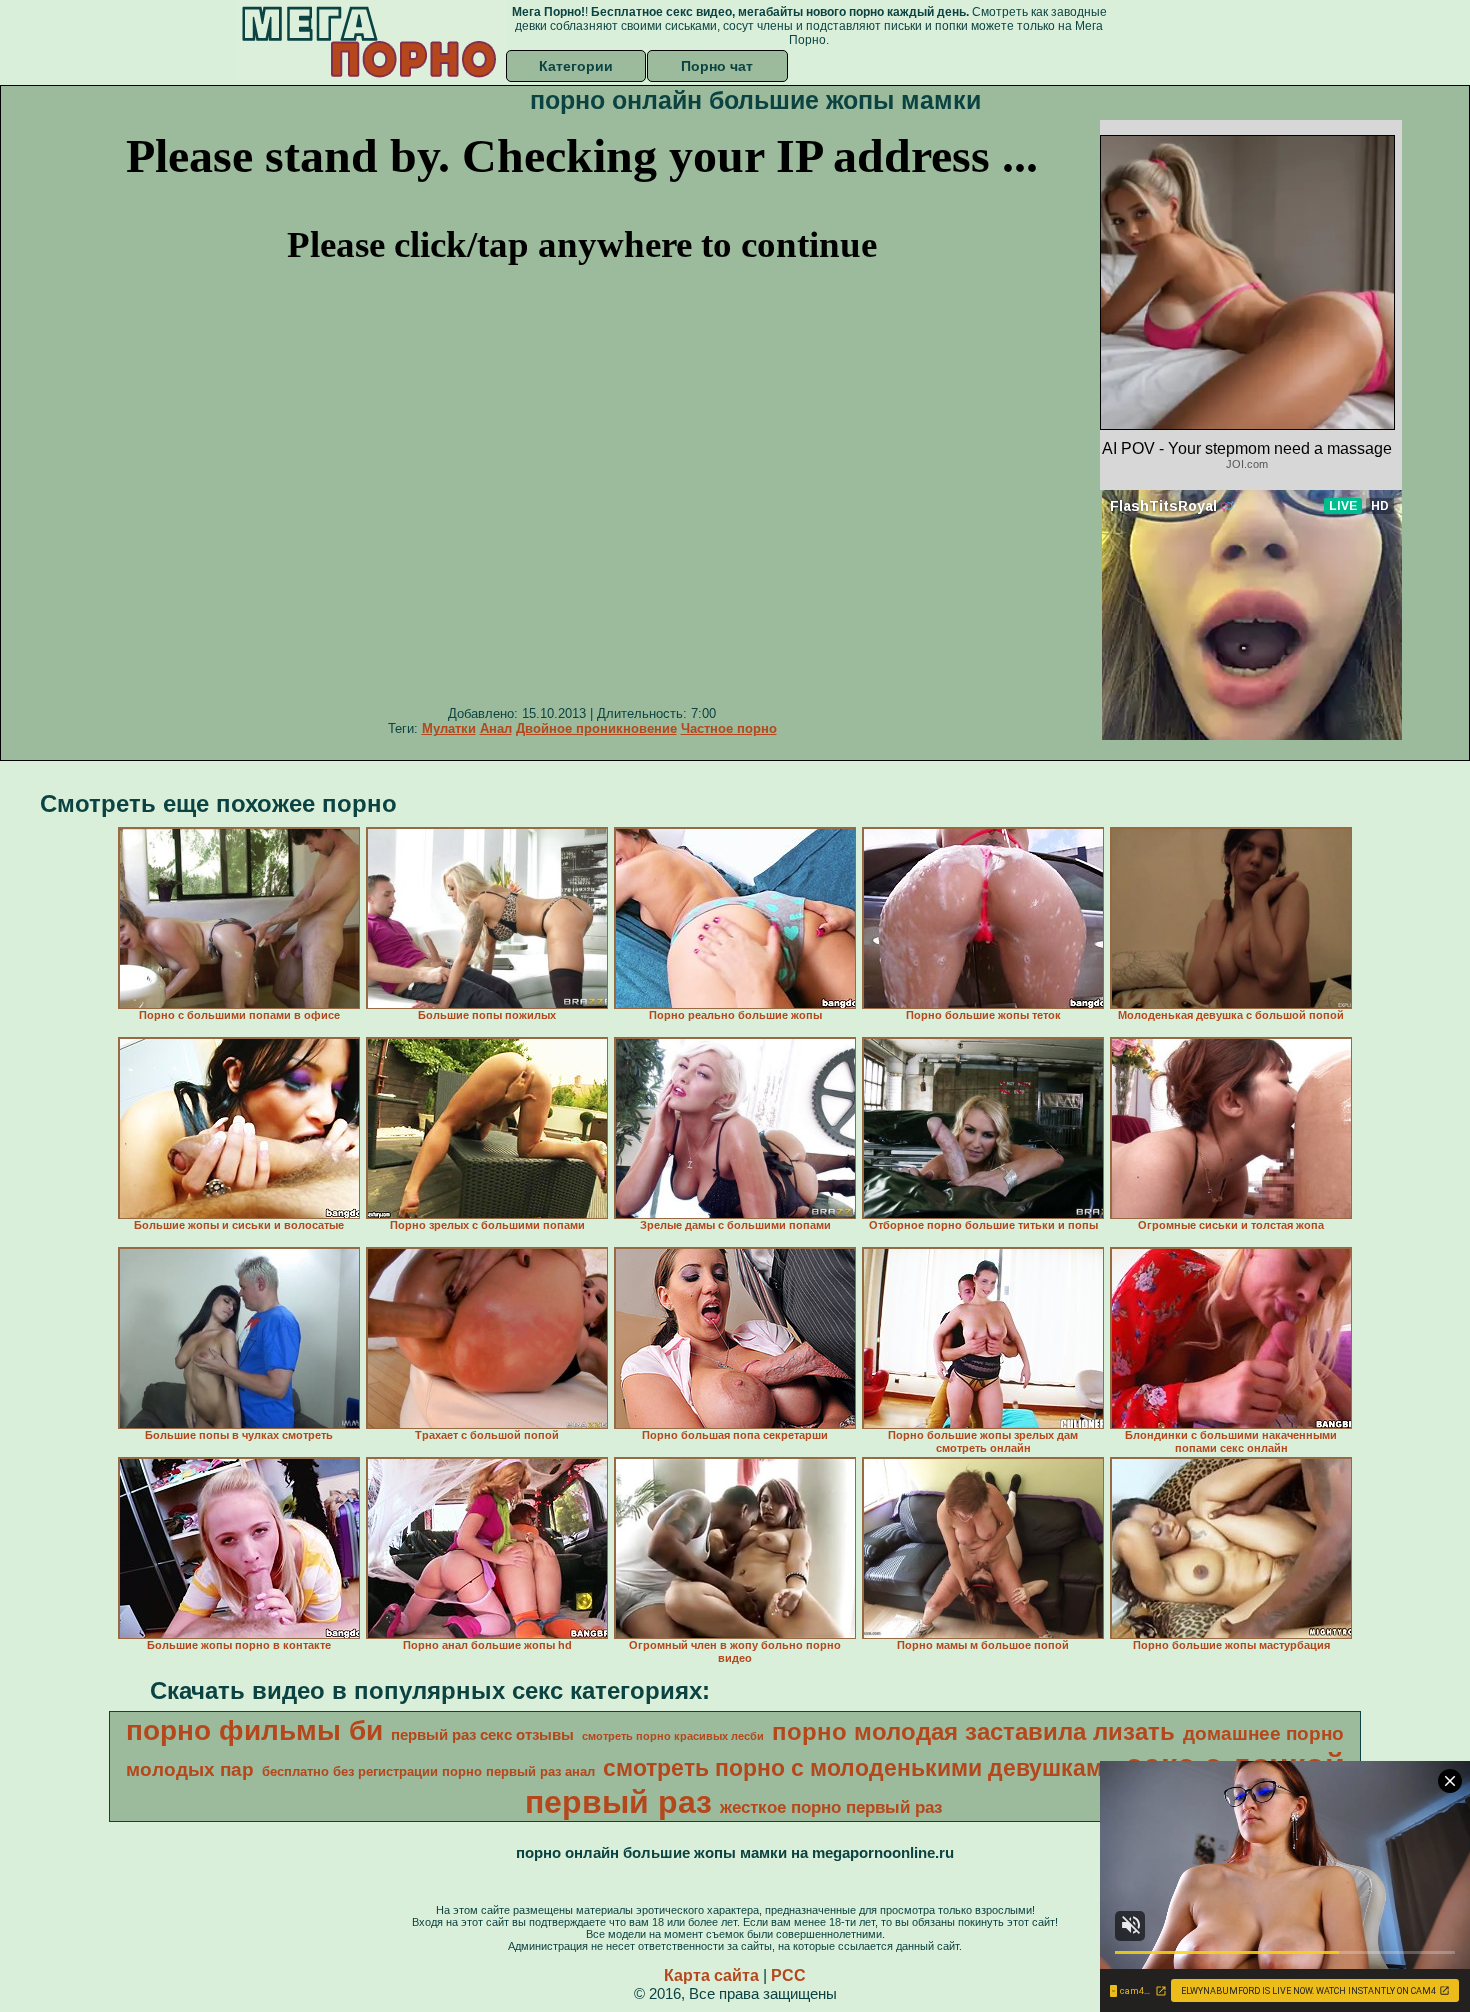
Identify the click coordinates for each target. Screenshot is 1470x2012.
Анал (496, 728)
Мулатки (449, 728)
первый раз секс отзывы (482, 1735)
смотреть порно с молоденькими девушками (860, 1768)
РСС (788, 1975)
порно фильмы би (254, 1730)
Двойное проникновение (596, 728)
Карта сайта (711, 1975)
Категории (576, 66)
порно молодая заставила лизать (973, 1731)
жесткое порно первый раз (831, 1807)
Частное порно (729, 728)
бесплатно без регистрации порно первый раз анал (428, 1771)
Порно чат (717, 66)
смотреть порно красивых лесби (673, 1736)
